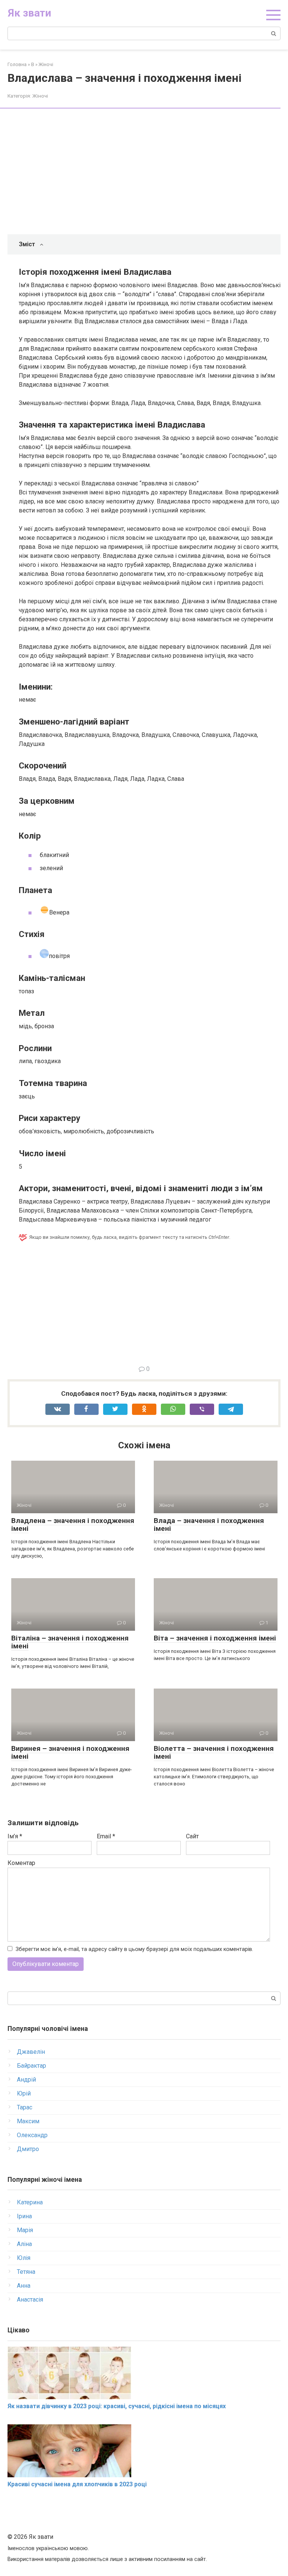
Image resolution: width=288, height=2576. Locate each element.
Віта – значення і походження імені (215, 1638)
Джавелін (31, 2052)
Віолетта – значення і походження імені (214, 1752)
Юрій (24, 2093)
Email (106, 1836)
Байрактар (31, 2066)
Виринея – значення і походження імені (70, 1752)
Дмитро (28, 2149)
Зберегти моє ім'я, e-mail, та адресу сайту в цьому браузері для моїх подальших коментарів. (134, 1949)
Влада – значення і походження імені (209, 1525)
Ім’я (15, 1836)
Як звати (29, 13)
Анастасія (30, 2300)
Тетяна (26, 2272)
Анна (24, 2286)
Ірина (24, 2216)
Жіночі (40, 96)
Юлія (24, 2258)
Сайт (192, 1836)
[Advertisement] (150, 172)
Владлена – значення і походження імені (73, 1525)
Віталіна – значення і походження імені (70, 1642)
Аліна (24, 2244)
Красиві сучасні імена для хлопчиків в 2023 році (77, 2484)
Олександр (32, 2135)
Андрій (26, 2080)
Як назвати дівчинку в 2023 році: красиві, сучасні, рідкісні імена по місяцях (117, 2406)
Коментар (21, 1863)
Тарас (25, 2107)
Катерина (30, 2202)
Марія (25, 2230)
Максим (28, 2121)
